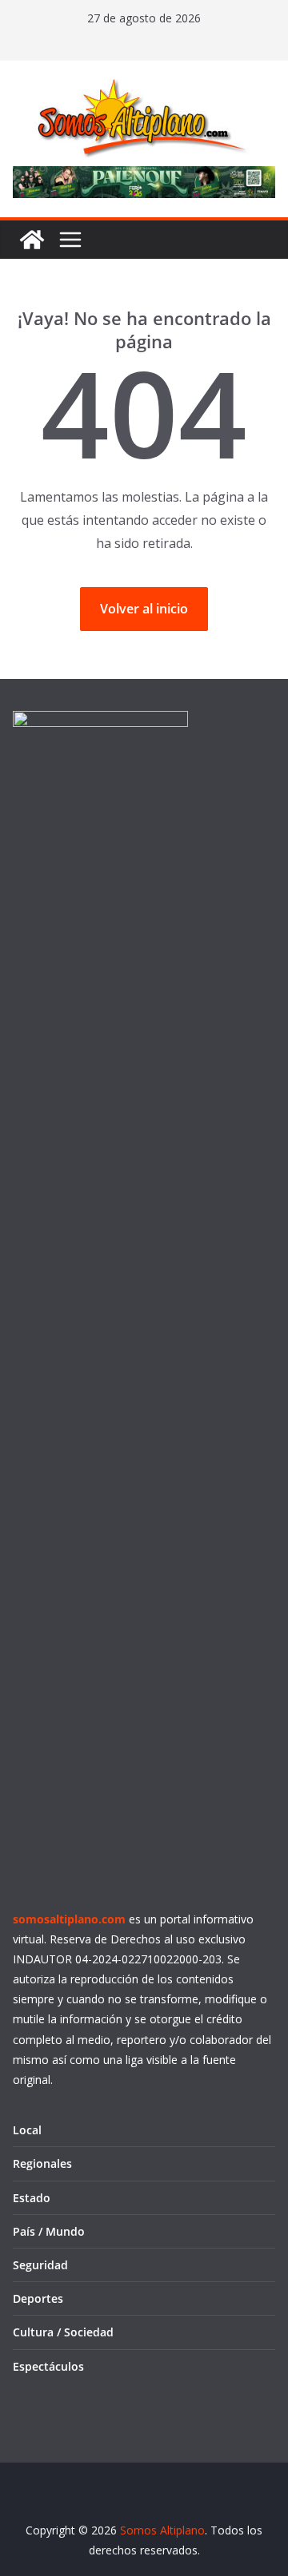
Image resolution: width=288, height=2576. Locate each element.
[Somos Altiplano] (32, 240)
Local (27, 2130)
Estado (32, 2198)
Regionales (42, 2163)
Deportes (38, 2298)
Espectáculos (48, 2366)
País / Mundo (49, 2231)
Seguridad (40, 2265)
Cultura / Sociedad (63, 2332)
